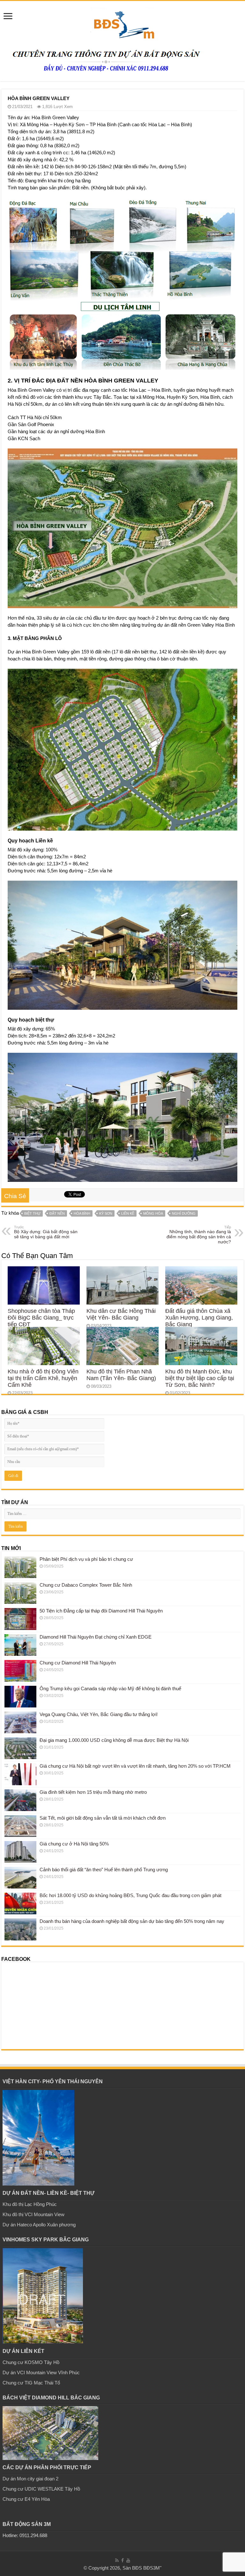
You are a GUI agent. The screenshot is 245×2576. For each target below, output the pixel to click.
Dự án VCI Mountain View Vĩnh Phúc (41, 2372)
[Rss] (117, 2560)
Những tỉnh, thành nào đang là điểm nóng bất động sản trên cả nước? (199, 1235)
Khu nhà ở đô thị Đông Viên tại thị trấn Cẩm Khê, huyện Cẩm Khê (43, 1378)
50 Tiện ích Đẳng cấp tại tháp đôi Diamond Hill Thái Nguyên (101, 1611)
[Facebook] (122, 2560)
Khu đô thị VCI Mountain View (33, 2214)
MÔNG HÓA (153, 1213)
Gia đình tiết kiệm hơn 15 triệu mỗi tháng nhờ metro (93, 1792)
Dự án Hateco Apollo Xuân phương (39, 2225)
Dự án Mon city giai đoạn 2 (30, 2479)
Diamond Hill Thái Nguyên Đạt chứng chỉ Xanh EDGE (96, 1637)
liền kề (128, 1213)
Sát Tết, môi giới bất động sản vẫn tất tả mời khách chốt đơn (103, 1818)
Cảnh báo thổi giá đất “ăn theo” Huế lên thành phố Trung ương (104, 1870)
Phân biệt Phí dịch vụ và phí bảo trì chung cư (86, 1559)
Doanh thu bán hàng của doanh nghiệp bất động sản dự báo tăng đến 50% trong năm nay (132, 1921)
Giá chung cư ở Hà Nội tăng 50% (74, 1844)
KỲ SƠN (106, 1213)
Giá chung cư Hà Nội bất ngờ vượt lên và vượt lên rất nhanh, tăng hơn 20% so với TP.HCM (135, 1766)
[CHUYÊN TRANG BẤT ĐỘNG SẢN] (122, 22)
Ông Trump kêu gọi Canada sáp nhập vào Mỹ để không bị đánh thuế (110, 1688)
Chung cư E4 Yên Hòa (26, 2499)
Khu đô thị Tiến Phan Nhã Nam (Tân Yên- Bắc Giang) (121, 1375)
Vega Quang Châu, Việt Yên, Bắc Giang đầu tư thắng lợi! (99, 1714)
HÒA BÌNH (82, 1213)
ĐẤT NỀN (57, 1213)
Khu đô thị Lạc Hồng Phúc (30, 2204)
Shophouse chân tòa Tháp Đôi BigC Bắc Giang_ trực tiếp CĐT (41, 1318)
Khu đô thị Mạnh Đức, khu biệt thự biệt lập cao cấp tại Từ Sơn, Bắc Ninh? (200, 1378)
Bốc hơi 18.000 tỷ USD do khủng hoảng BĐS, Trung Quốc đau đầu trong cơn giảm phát (130, 1895)
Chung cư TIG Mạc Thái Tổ (31, 2383)
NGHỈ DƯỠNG (184, 1213)
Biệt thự (32, 1213)
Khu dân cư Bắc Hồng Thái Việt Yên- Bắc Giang (121, 1314)
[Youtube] (128, 2560)
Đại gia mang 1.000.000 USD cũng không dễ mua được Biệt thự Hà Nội (114, 1740)
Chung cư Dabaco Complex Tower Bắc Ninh (86, 1585)
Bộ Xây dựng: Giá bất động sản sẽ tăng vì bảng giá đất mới (46, 1232)
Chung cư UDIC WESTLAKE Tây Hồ (41, 2489)
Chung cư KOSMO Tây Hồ (31, 2362)
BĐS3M (152, 2568)
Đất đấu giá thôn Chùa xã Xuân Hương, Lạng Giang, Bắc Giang (199, 1318)
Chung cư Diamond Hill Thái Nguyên (78, 1663)
